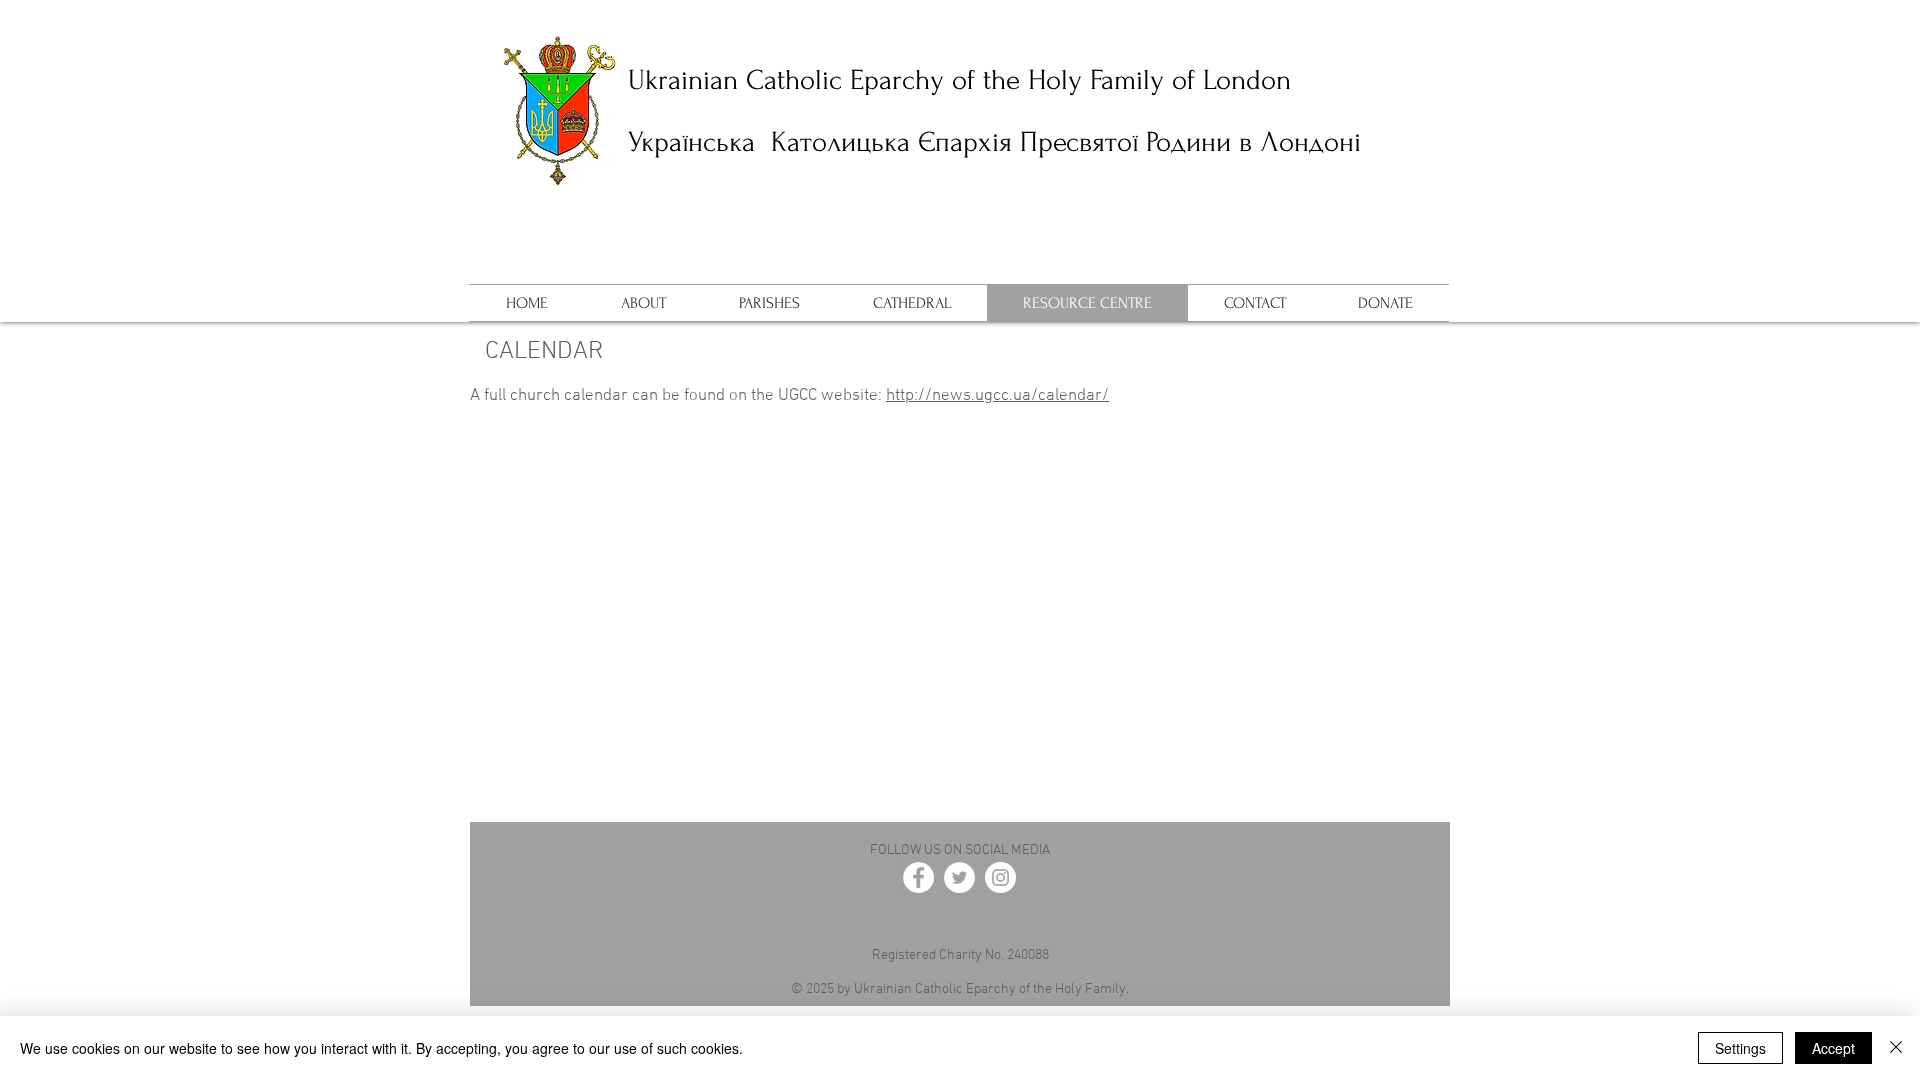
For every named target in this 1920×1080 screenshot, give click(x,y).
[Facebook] (918, 877)
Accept (1833, 1048)
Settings (1740, 1048)
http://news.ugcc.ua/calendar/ (997, 396)
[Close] (1896, 1048)
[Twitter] (959, 877)
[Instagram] (1000, 877)
